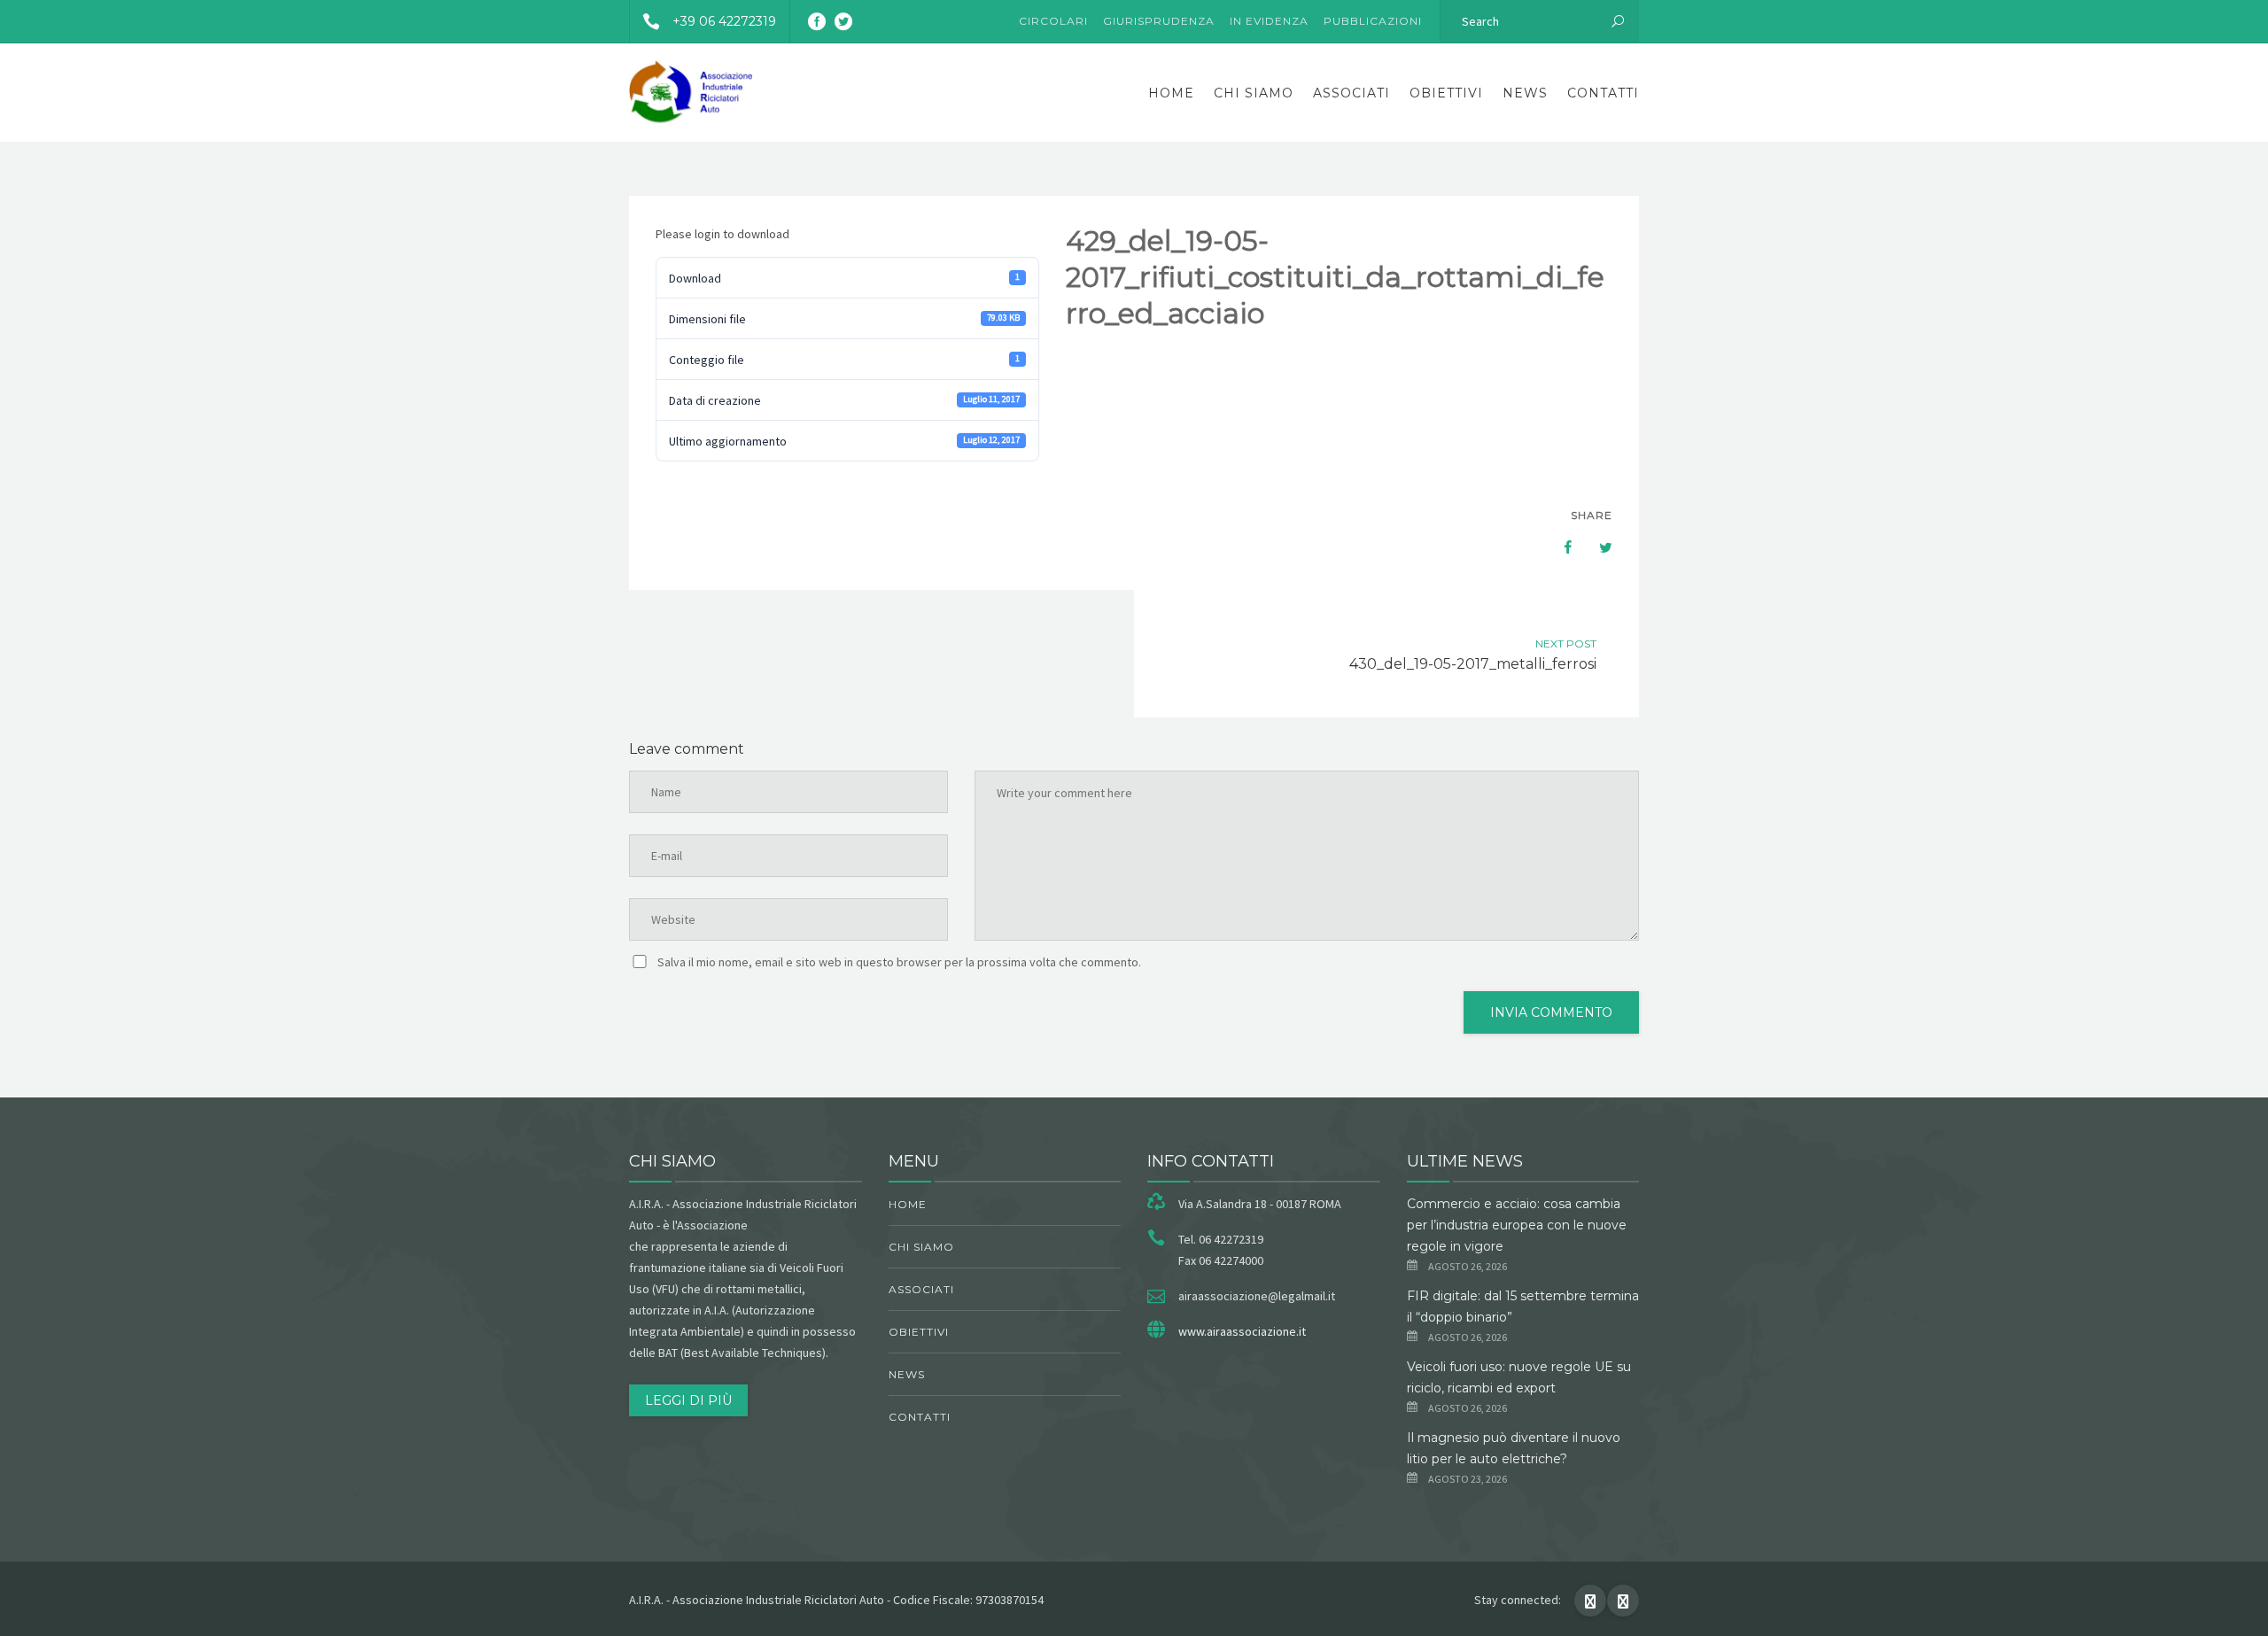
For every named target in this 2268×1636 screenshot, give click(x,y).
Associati (1351, 93)
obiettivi (1446, 93)
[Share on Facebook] (1559, 547)
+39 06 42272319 (724, 21)
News (1525, 93)
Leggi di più (688, 1400)
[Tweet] (1596, 547)
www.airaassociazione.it (1242, 1331)
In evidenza (1269, 21)
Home (1171, 93)
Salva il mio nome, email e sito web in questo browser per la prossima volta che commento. (899, 962)
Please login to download (722, 234)
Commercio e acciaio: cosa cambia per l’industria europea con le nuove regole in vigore (1517, 1225)
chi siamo (1254, 93)
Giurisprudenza (1159, 21)
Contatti (1603, 93)
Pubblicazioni (1373, 21)
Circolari (1053, 21)
